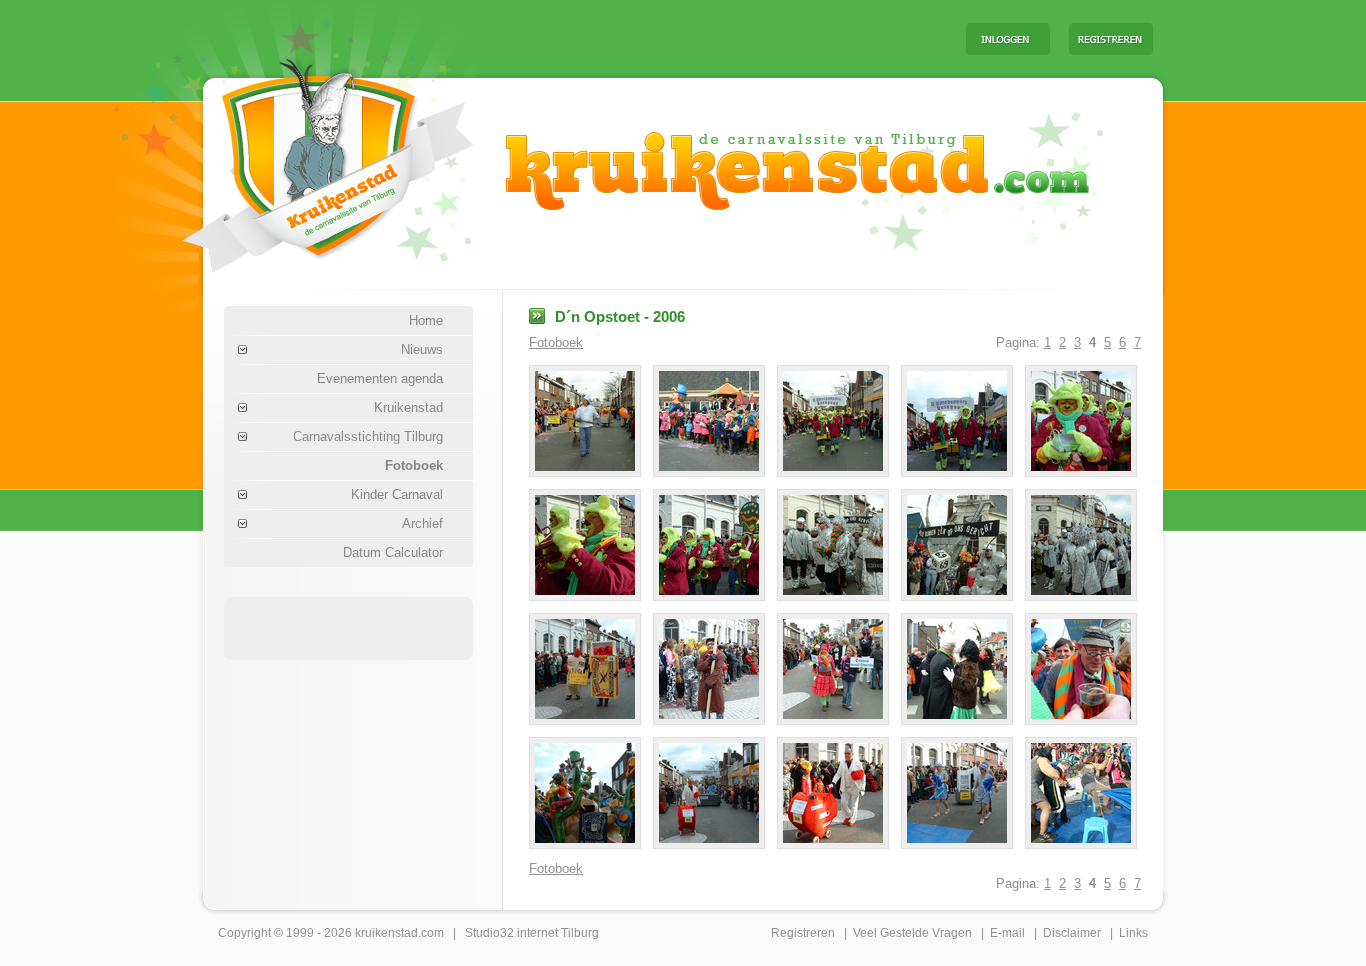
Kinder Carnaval (397, 494)
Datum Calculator (393, 552)
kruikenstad (386, 933)
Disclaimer (1072, 933)
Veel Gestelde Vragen (912, 933)
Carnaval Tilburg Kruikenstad (294, 158)
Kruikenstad (408, 407)
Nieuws (422, 349)
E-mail (1007, 933)
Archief (422, 523)
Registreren (803, 933)
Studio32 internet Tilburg (532, 933)
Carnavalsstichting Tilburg (368, 436)
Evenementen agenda (380, 378)
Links (1133, 933)
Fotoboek (414, 465)
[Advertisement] (702, 38)
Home (426, 320)
